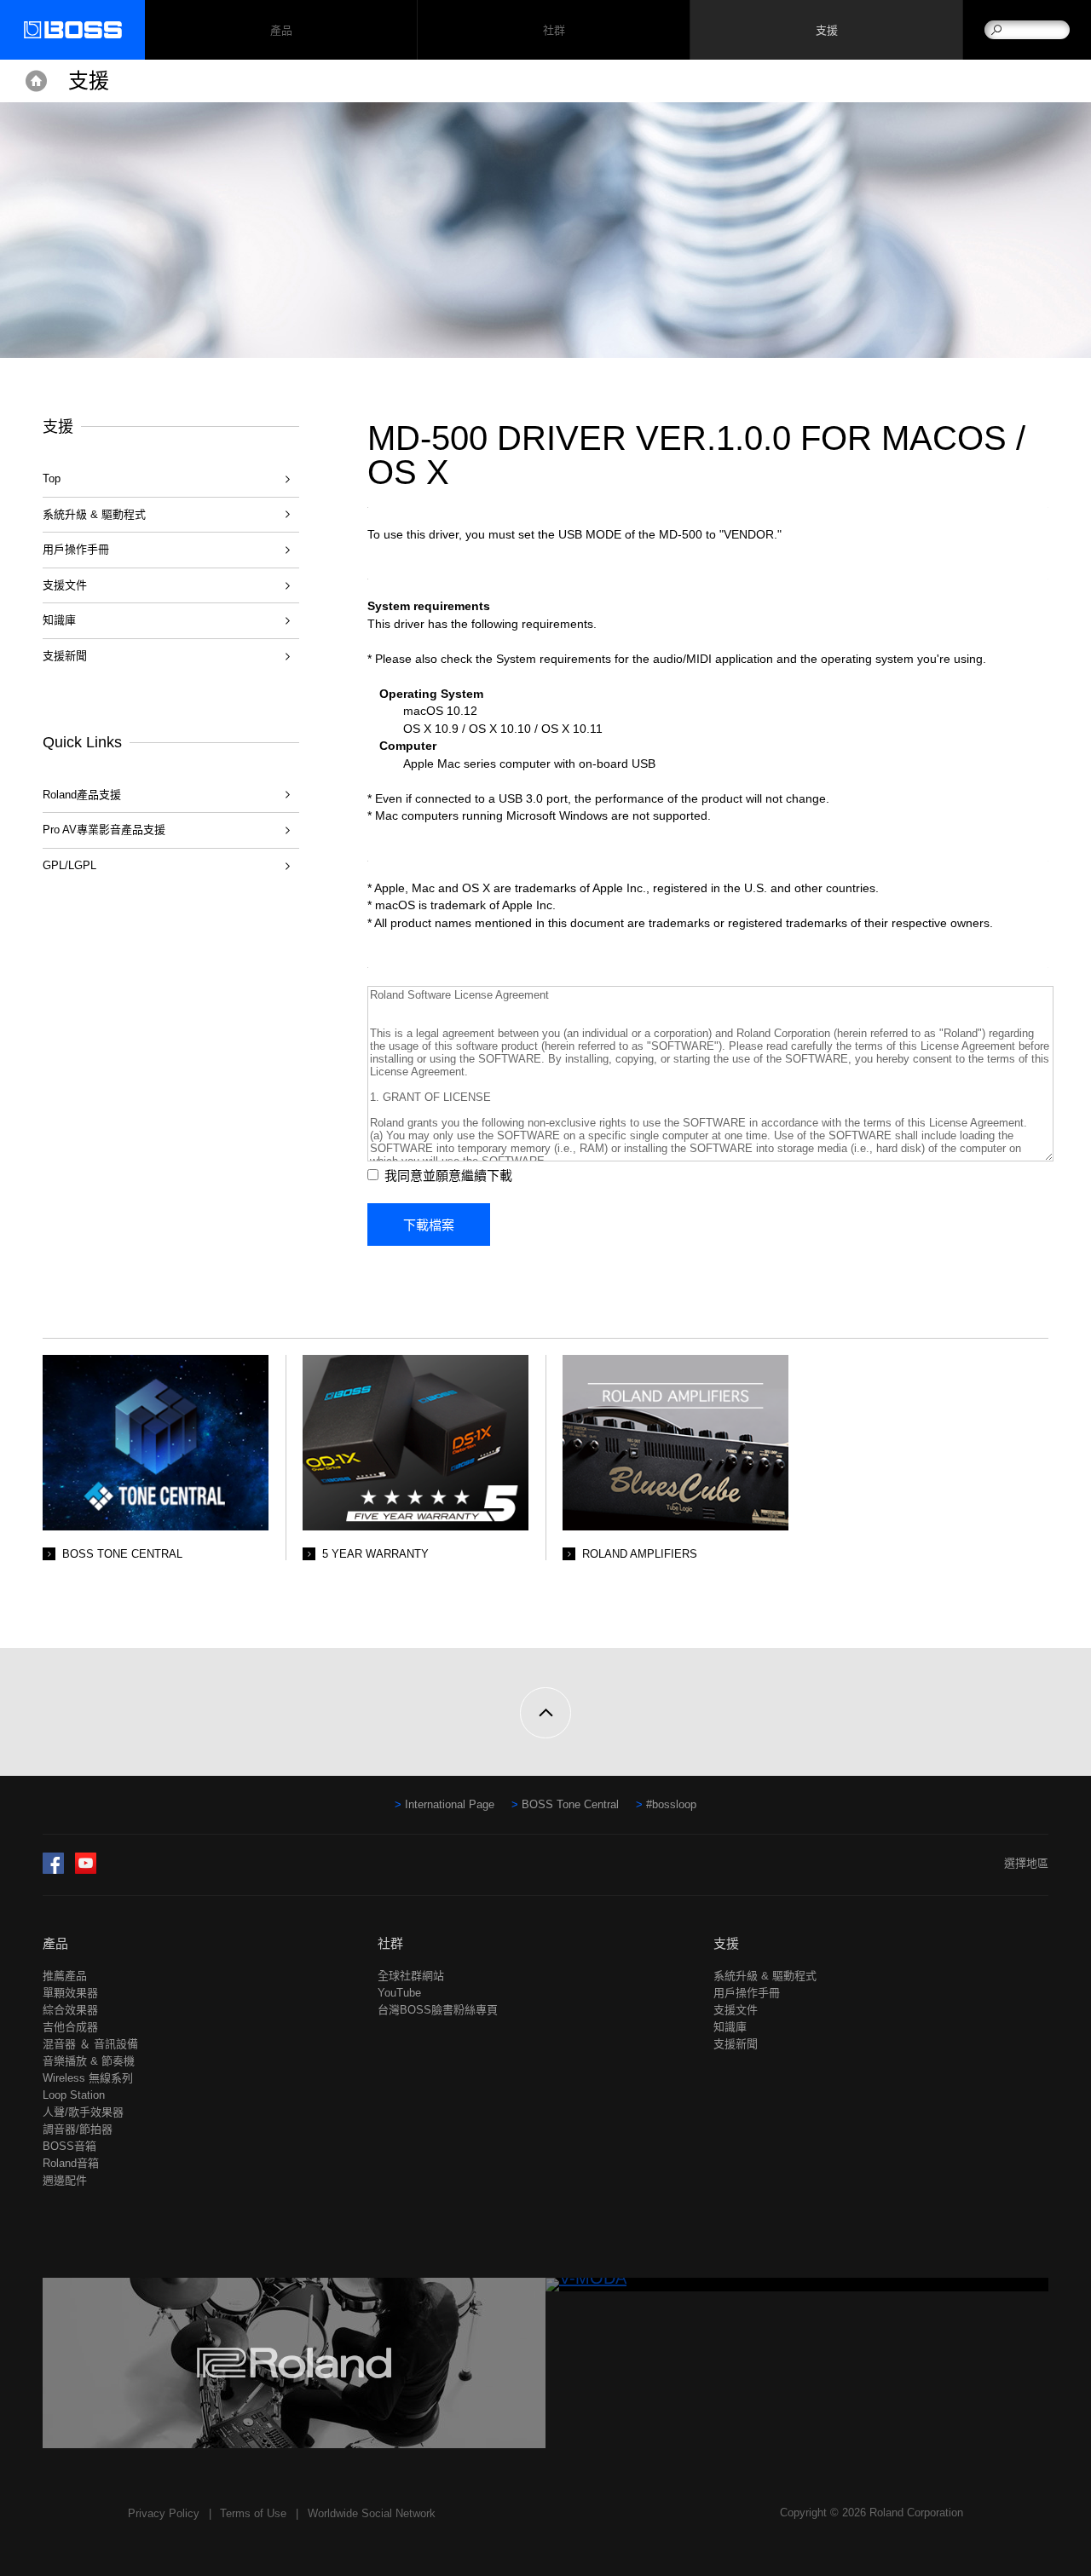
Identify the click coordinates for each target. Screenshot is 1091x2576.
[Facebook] (53, 1870)
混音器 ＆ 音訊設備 (90, 2044)
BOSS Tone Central (570, 1804)
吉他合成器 (70, 2027)
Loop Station (74, 2095)
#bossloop (671, 1804)
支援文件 (65, 585)
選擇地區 (1026, 1863)
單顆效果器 (70, 1993)
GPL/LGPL (69, 865)
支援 (826, 30)
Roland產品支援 (82, 795)
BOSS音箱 (69, 2146)
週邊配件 (65, 2180)
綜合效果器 (70, 2010)
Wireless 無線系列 (88, 2078)
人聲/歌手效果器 (83, 2112)
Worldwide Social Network (372, 2513)
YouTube (399, 1993)
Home (36, 81)
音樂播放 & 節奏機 (89, 2061)
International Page (450, 1804)
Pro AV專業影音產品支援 (104, 830)
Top (52, 478)
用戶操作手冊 (76, 549)
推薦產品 (65, 1976)
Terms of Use (253, 2513)
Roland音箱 (71, 2163)
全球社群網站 (411, 1976)
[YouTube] (86, 1870)
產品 (55, 1943)
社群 (554, 30)
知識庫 (59, 620)
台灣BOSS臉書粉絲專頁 (438, 2010)
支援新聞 (65, 656)
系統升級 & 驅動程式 (94, 514)
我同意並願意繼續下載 (448, 1176)
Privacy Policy (164, 2513)
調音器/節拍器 (78, 2129)
